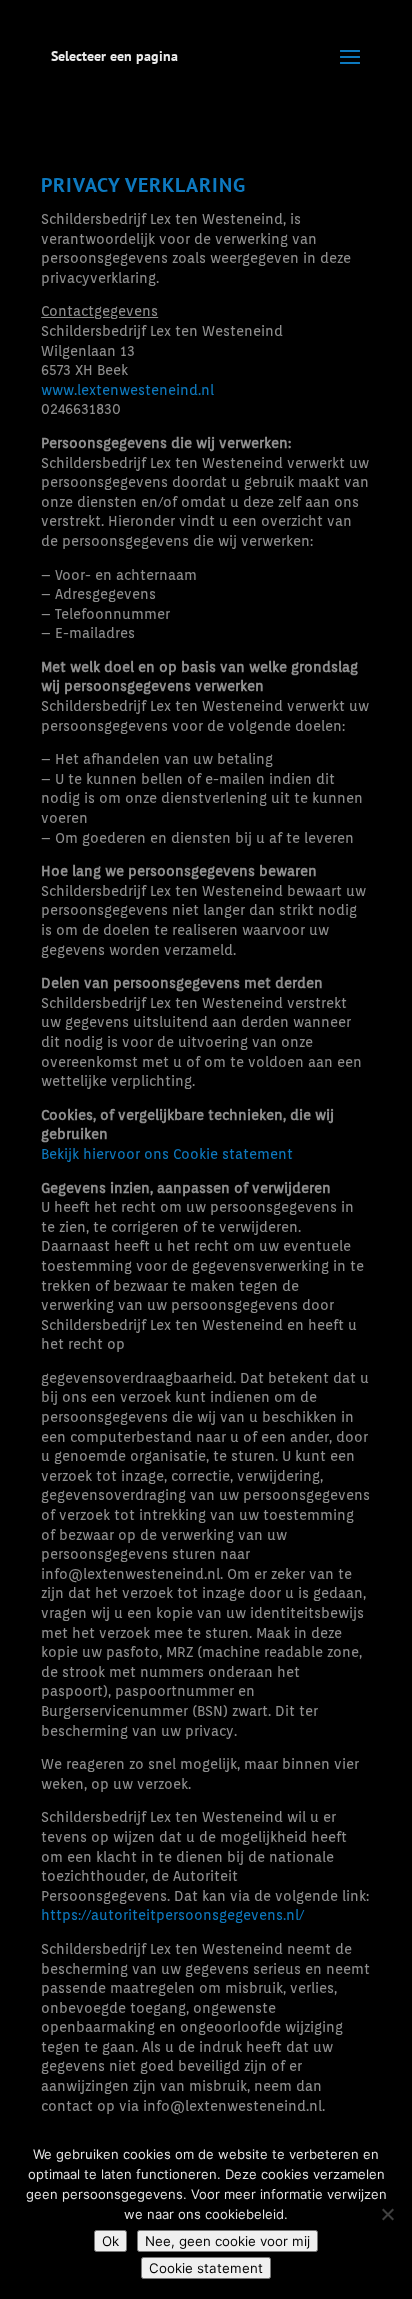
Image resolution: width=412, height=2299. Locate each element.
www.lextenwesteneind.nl (127, 390)
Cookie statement (206, 2268)
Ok (110, 2241)
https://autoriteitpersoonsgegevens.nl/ (172, 1915)
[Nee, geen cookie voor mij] (387, 2214)
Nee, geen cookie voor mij (227, 2241)
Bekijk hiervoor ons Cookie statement (167, 1154)
